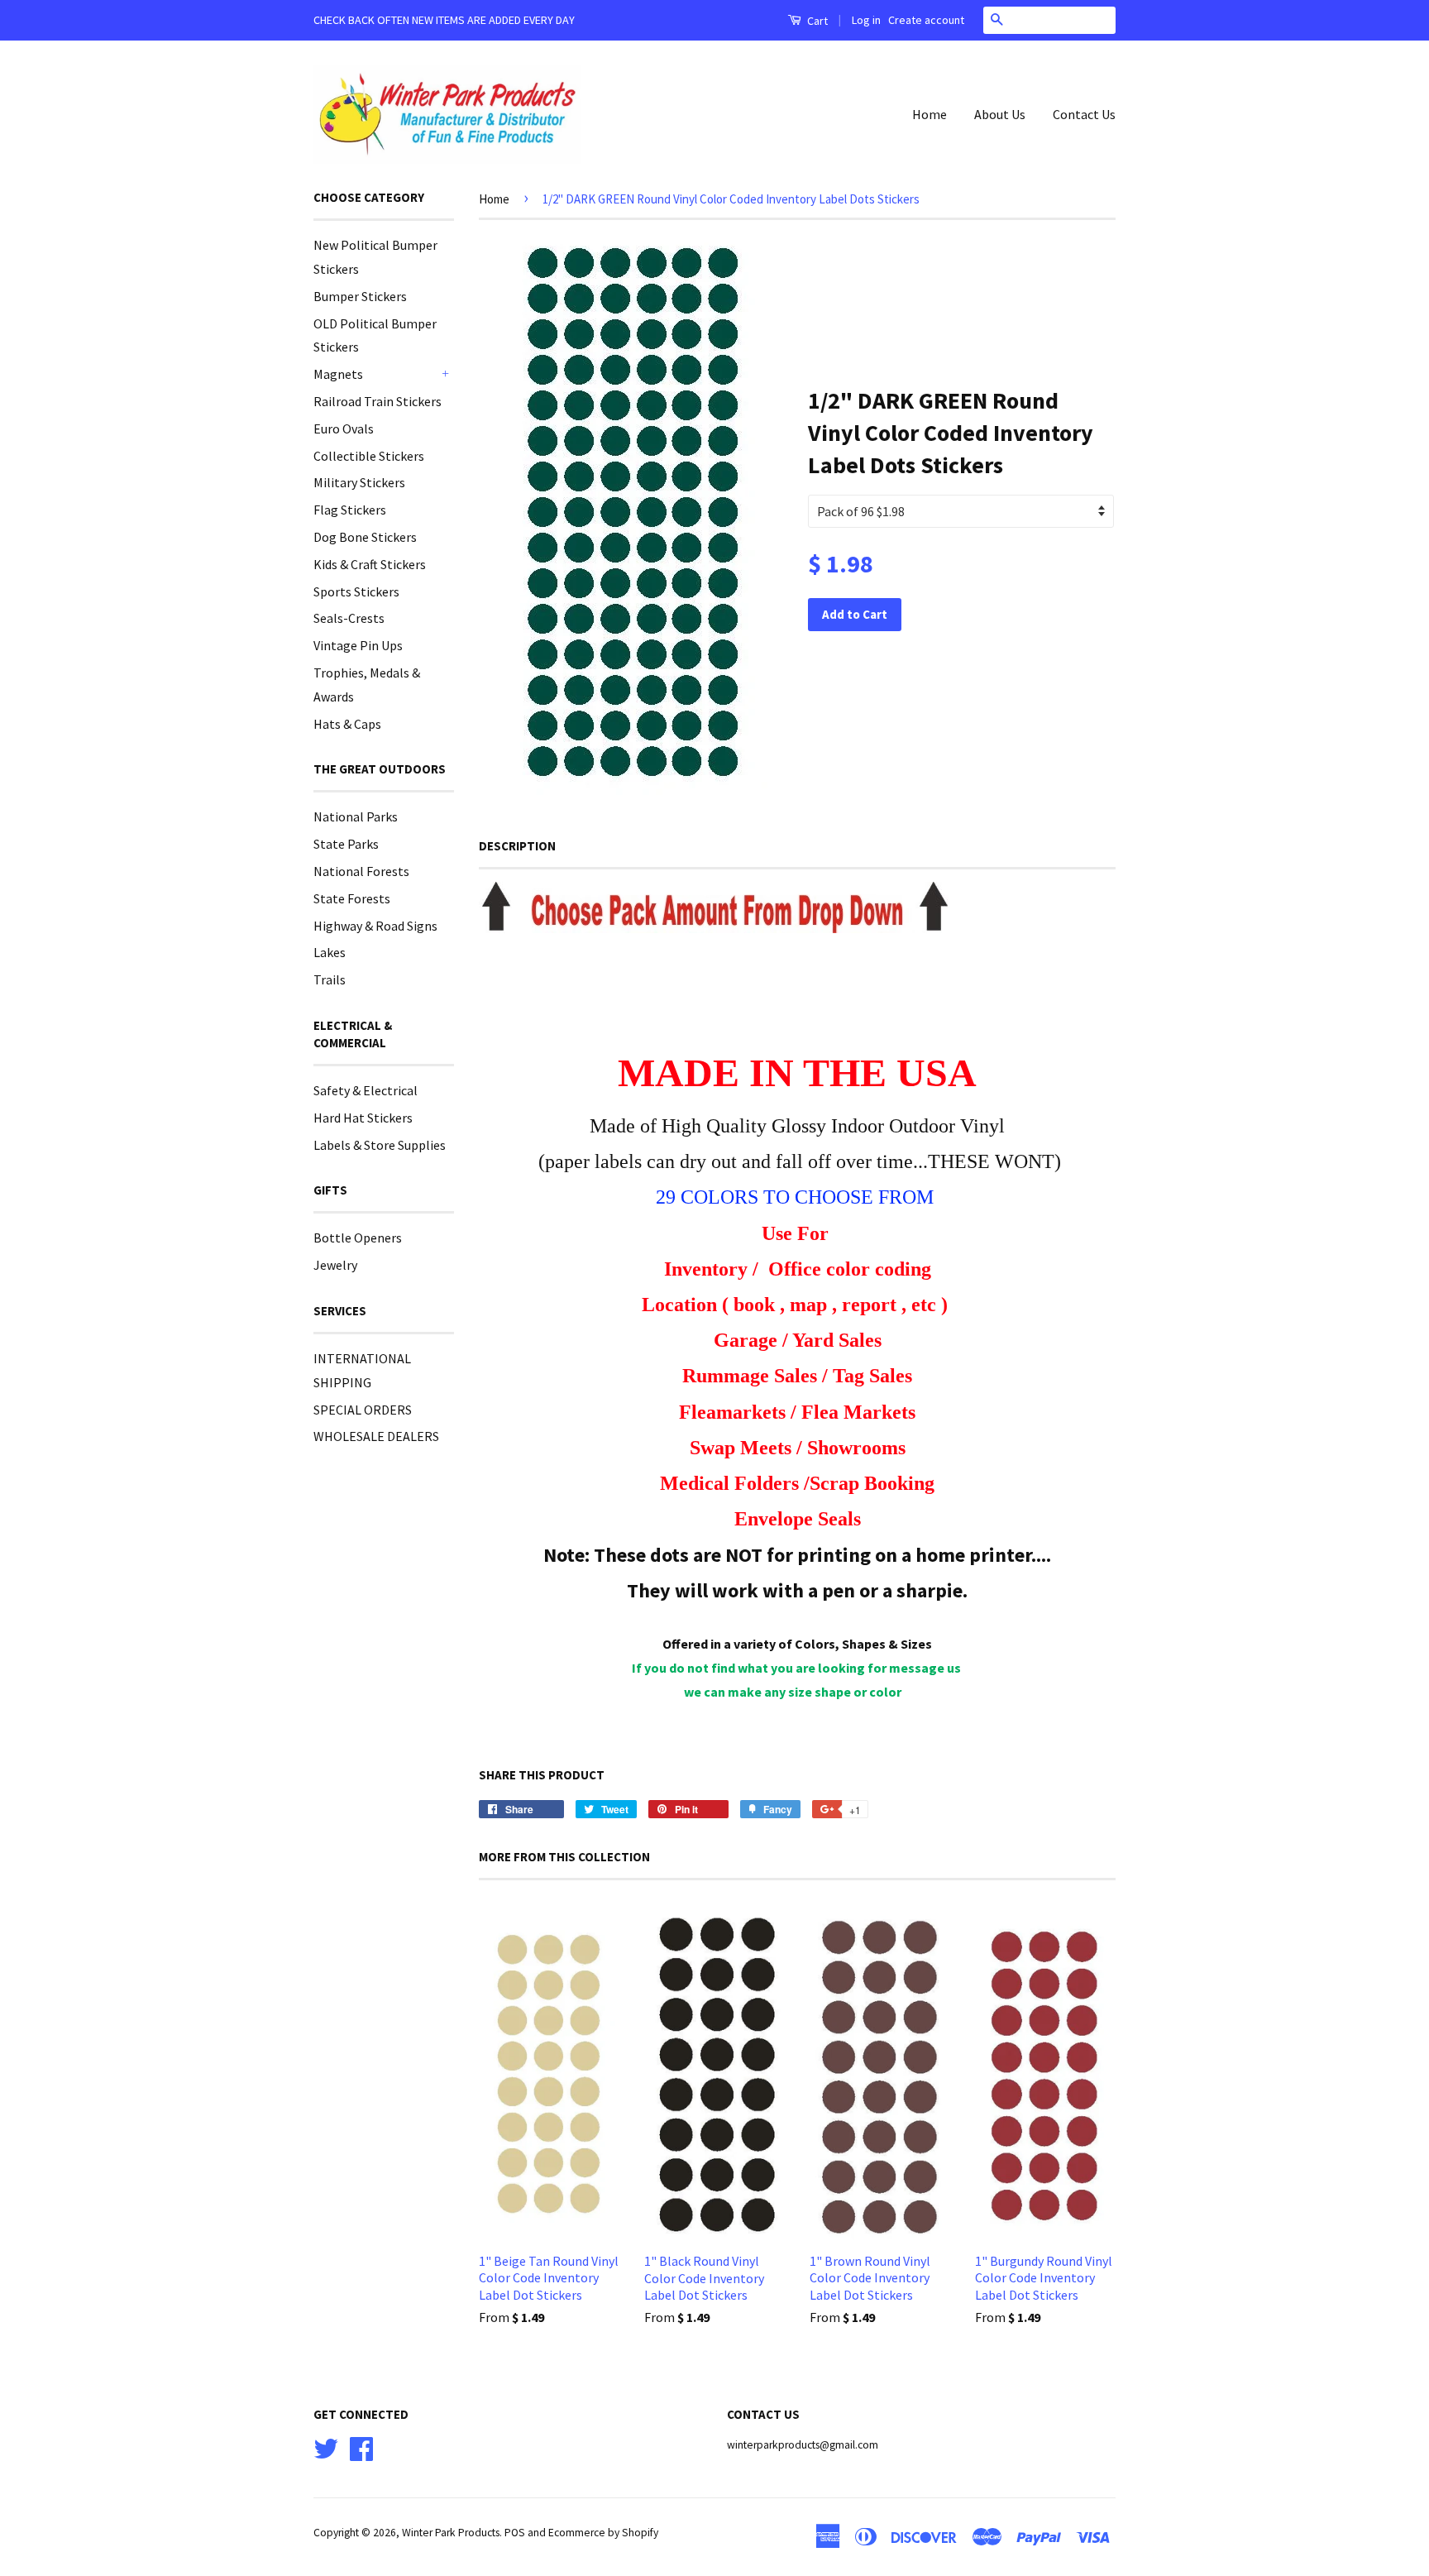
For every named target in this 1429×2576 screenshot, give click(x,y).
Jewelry (335, 1265)
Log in (866, 20)
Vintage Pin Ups (358, 645)
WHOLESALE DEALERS (376, 1436)
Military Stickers (359, 482)
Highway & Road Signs (375, 926)
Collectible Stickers (369, 456)
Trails (330, 979)
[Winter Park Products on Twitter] (326, 2447)
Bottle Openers (358, 1238)
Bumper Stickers (360, 296)
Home (930, 114)
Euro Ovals (344, 429)
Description (517, 846)
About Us (1000, 114)
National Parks (356, 816)
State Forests (352, 898)
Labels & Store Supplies (380, 1145)
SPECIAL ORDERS (363, 1410)
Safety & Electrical (366, 1090)
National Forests (361, 871)
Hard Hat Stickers (363, 1118)
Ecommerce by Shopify (603, 2533)
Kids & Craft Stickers (370, 564)
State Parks (346, 844)
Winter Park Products (451, 2533)
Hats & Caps (347, 724)
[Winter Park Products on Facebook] (361, 2447)
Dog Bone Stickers (365, 537)
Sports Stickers (356, 591)
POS (515, 2533)
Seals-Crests (349, 618)
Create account (926, 20)
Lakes (330, 952)
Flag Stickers (350, 510)
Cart (816, 21)
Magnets (338, 374)
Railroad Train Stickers (378, 401)
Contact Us (1084, 114)
